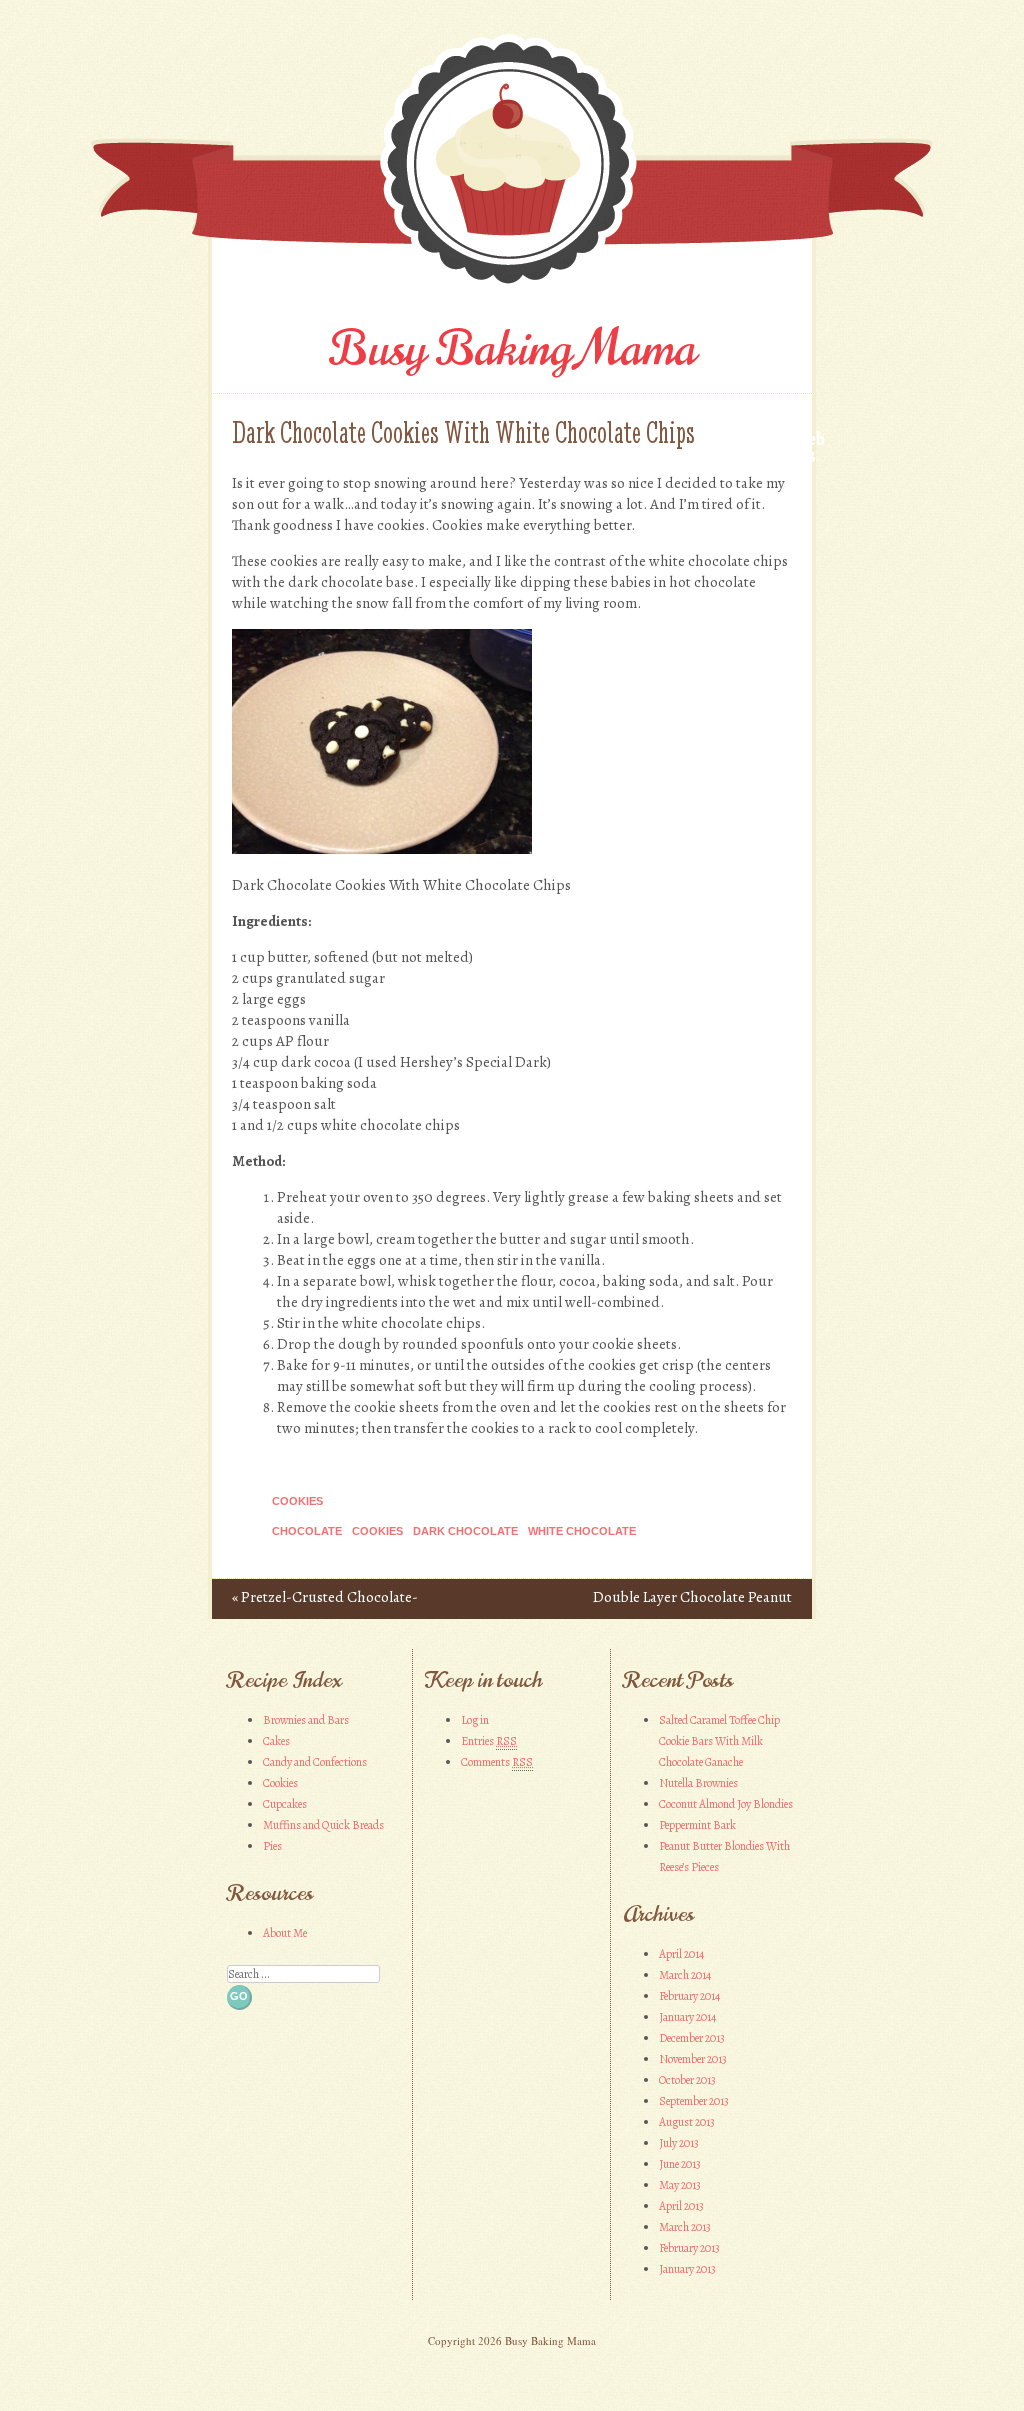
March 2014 (685, 1975)
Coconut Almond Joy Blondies (726, 1804)
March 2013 (685, 2227)
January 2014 (687, 2017)
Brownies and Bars (306, 1720)
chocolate (307, 1531)
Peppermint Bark (697, 1825)
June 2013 (680, 2164)
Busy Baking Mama (512, 349)
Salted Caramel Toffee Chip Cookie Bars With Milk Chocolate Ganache (719, 1741)
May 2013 (680, 2185)
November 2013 (693, 2059)
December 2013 (692, 2038)
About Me (285, 1933)
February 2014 (689, 1996)
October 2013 (687, 2080)
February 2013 (689, 2248)
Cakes (276, 1741)
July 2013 (679, 2143)
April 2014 (681, 1954)
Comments (497, 1762)
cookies (377, 1531)
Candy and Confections (315, 1762)
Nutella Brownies (698, 1783)
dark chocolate (465, 1531)
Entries (489, 1741)
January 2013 (687, 2269)
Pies (272, 1846)
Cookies (297, 1501)
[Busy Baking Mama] (512, 290)
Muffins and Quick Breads (323, 1825)
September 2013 (694, 2101)
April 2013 (681, 2206)
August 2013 (687, 2122)
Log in (475, 1720)
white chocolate (582, 1531)
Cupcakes (285, 1804)
